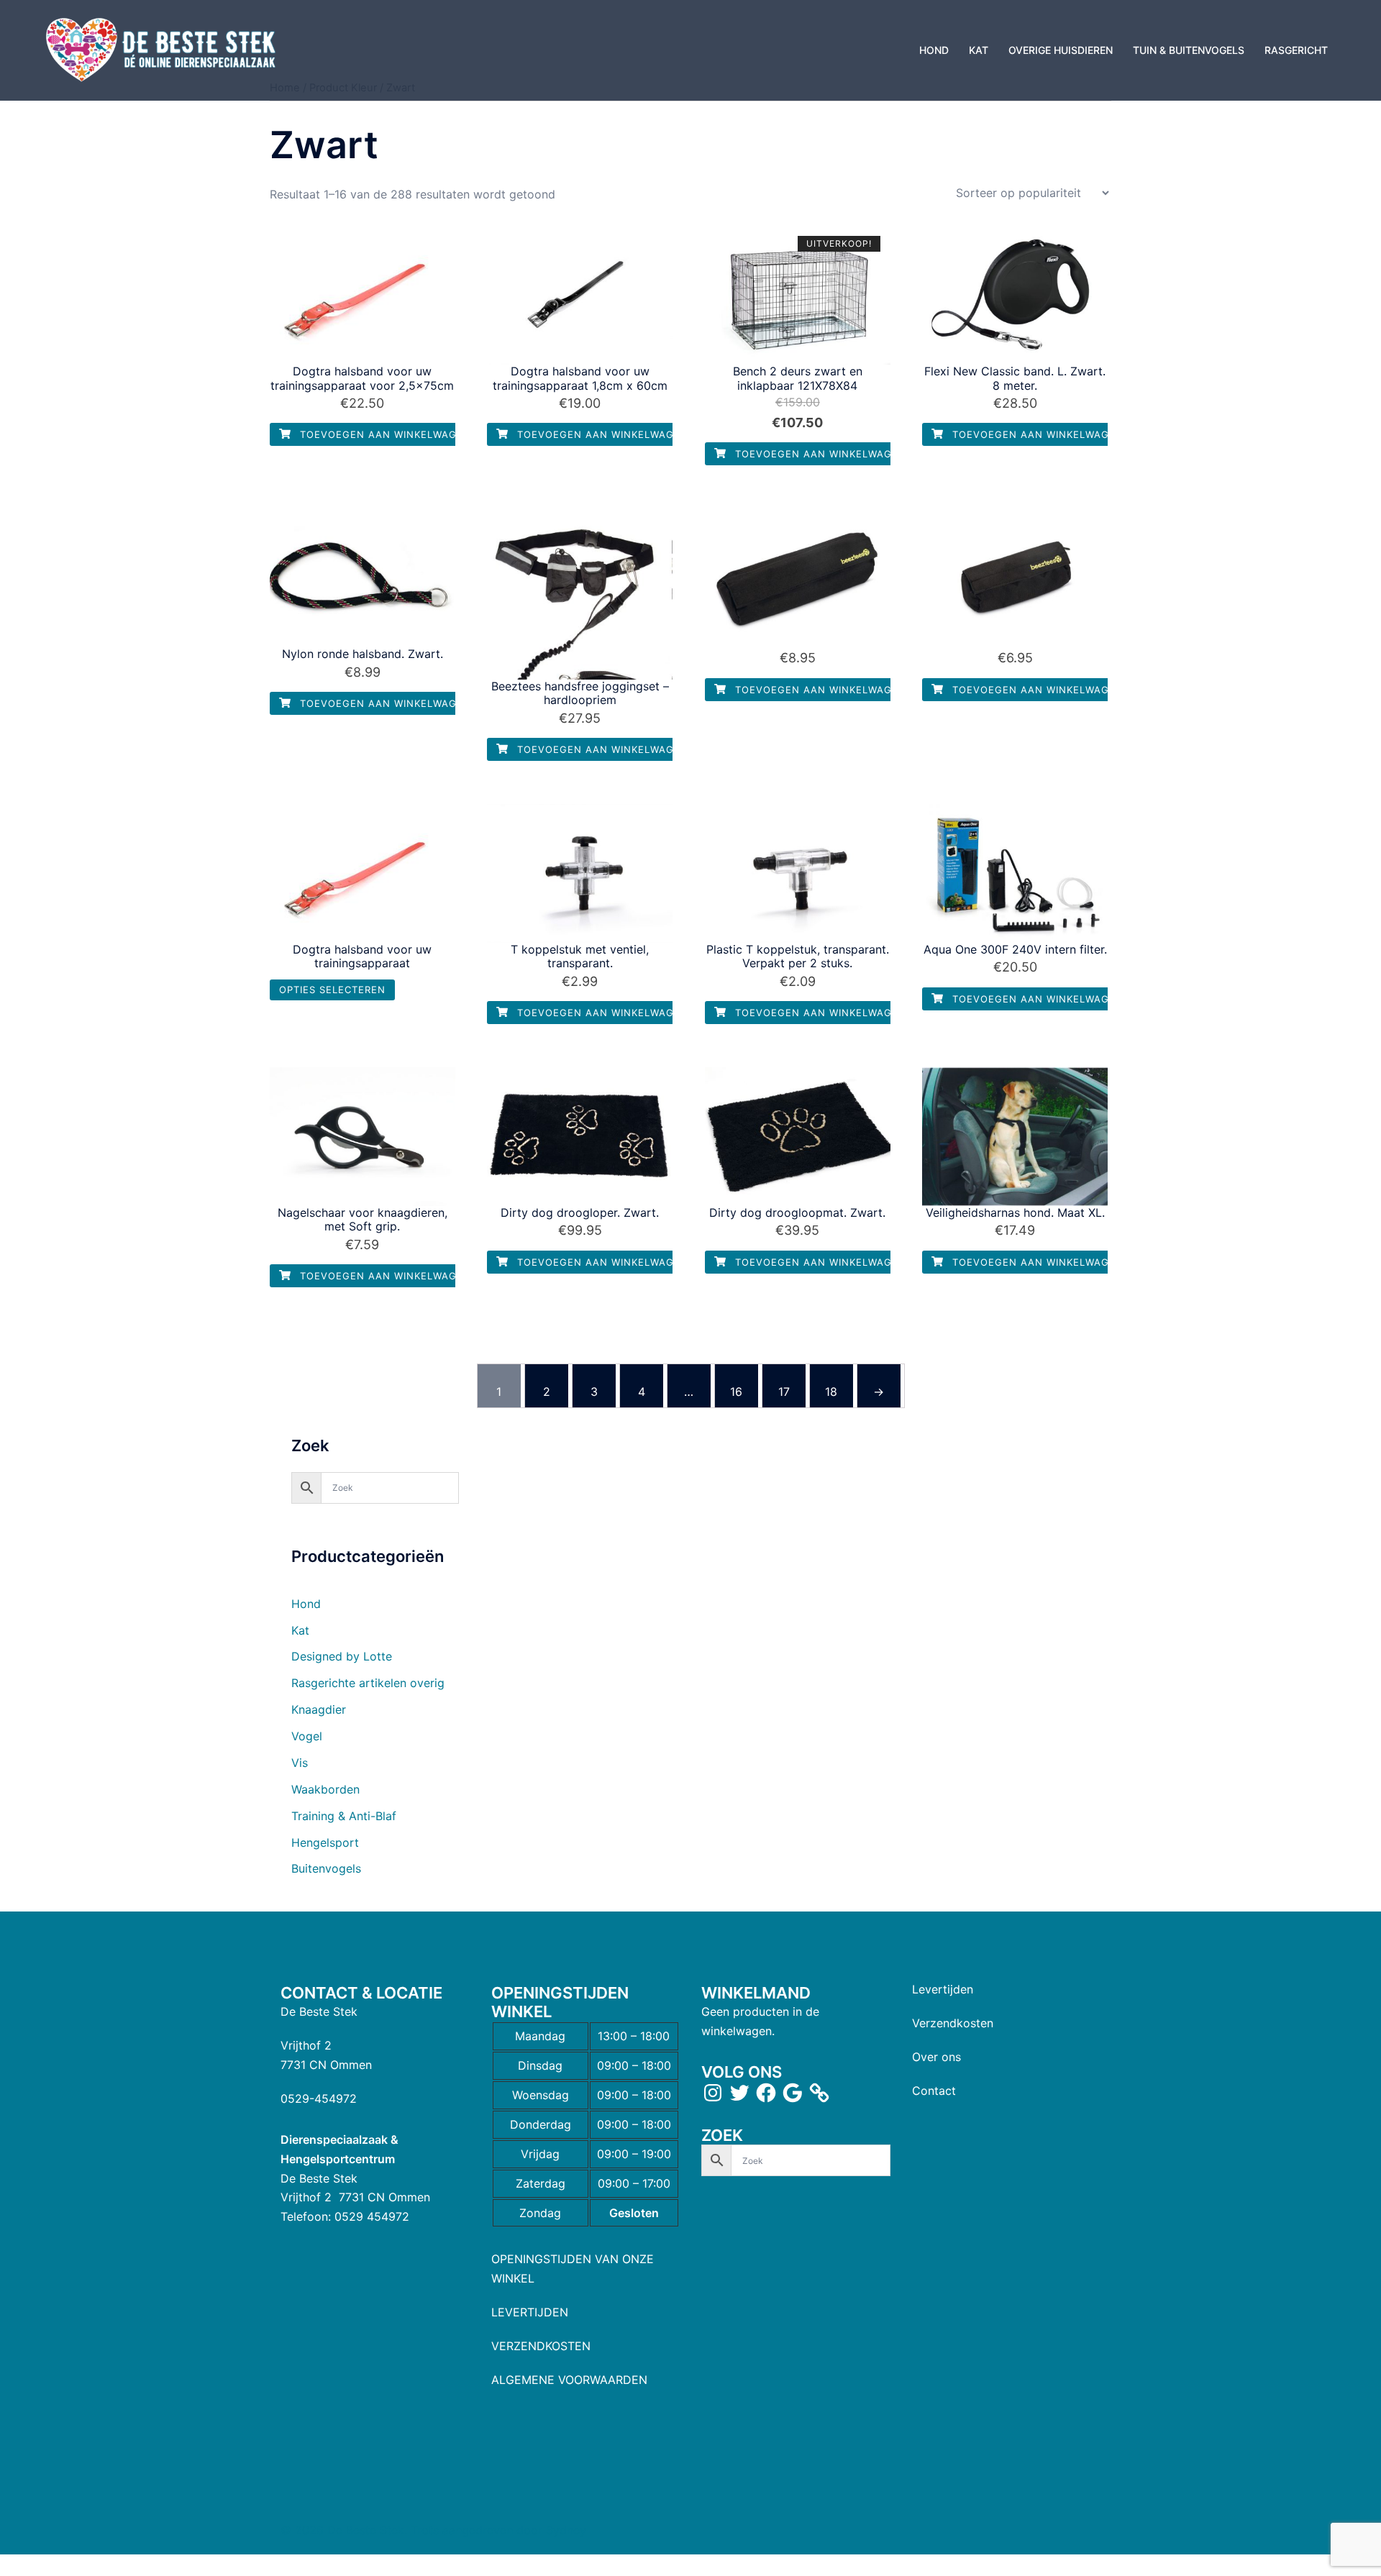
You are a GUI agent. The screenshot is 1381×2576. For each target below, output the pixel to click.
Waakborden (325, 1789)
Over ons (936, 2057)
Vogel (307, 1736)
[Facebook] (766, 2093)
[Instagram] (713, 2093)
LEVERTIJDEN (530, 2312)
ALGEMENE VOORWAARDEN (569, 2380)
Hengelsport (325, 1842)
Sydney (566, 2530)
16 (736, 1392)
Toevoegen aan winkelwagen (384, 434)
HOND (934, 50)
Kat (300, 1630)
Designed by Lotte (342, 1656)
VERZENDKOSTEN (541, 2346)
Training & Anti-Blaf (344, 1816)
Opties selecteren (332, 990)
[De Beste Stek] (163, 49)
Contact (934, 2091)
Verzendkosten (953, 2023)
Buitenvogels (326, 1868)
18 (831, 1392)
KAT (979, 50)
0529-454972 (319, 2098)
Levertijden (943, 1989)
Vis (300, 1763)
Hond (306, 1604)
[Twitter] (739, 2093)
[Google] (793, 2093)
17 (784, 1392)
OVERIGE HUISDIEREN (1061, 50)
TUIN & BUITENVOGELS (1189, 50)
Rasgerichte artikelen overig (368, 1683)
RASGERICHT (1296, 50)
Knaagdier (319, 1709)
